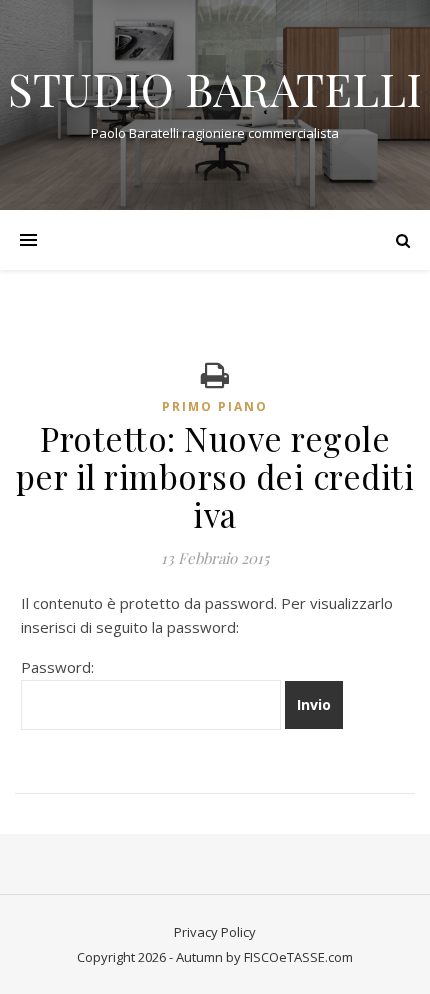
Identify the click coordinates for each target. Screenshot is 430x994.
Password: (57, 667)
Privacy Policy (215, 932)
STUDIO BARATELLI (215, 88)
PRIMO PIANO (215, 406)
